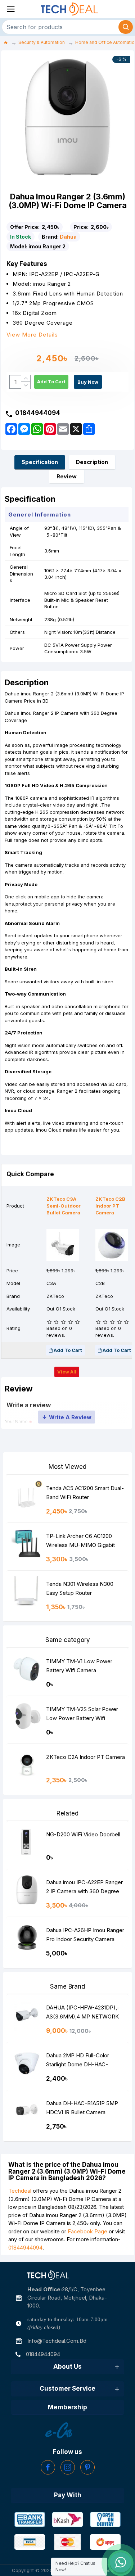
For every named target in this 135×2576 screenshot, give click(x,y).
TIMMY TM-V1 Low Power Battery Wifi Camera (79, 1666)
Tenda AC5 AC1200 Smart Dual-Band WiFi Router (85, 1493)
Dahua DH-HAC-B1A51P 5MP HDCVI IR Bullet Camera (82, 2108)
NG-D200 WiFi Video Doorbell (83, 1834)
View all (67, 1372)
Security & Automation (42, 42)
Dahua (68, 237)
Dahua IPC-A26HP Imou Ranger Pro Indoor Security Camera (85, 1935)
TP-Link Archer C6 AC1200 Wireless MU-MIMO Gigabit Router (80, 1542)
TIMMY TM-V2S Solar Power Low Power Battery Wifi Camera (82, 1715)
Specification (40, 462)
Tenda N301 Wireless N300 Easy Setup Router (80, 1588)
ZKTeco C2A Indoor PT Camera (85, 1757)
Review (67, 476)
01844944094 (25, 2248)
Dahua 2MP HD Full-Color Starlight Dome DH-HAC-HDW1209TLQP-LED (78, 2061)
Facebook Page (87, 2231)
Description (92, 462)
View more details (32, 335)
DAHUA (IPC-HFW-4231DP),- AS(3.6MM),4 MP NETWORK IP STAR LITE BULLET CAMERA (83, 2014)
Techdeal (20, 2191)
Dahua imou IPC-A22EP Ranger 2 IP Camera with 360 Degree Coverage (84, 1888)
